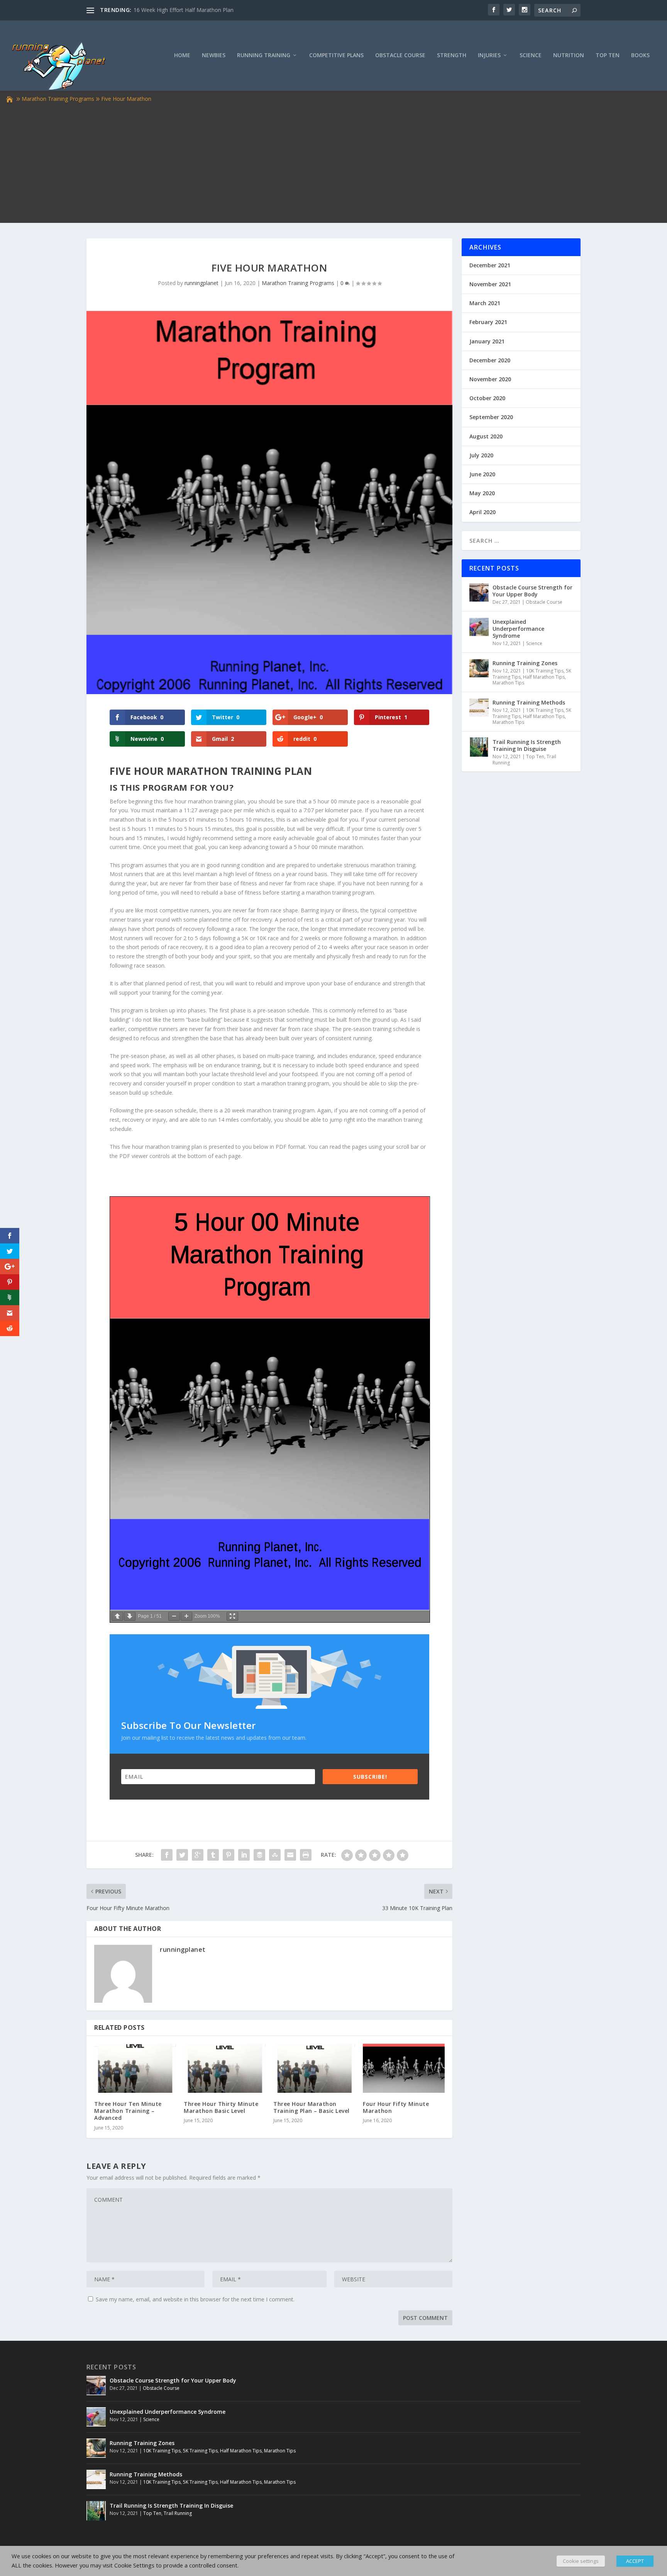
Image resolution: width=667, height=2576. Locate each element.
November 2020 (490, 379)
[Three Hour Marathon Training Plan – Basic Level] (314, 2068)
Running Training (264, 55)
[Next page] (130, 1616)
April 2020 (482, 512)
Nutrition (569, 55)
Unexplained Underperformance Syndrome (518, 629)
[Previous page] (117, 1616)
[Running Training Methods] (479, 708)
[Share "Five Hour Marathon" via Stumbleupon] (275, 1855)
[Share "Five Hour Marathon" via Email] (290, 1855)
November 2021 (490, 284)
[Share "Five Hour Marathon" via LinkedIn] (244, 1855)
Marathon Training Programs (58, 99)
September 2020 (491, 417)
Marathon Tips (508, 683)
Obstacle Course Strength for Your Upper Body (532, 591)
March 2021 (485, 303)
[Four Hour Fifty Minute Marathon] (404, 2068)
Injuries (489, 55)
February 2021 (488, 322)
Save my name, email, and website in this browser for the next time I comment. (195, 2299)
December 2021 (490, 265)
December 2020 (490, 360)
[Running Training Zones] (479, 668)
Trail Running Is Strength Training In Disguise (527, 745)
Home (182, 55)
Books (640, 55)
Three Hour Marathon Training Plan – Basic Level (311, 2107)
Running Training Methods (529, 702)
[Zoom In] (186, 1616)
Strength (452, 55)
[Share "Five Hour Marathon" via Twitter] (182, 1855)
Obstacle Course (400, 55)
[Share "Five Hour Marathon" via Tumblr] (213, 1855)
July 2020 (481, 455)
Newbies (214, 55)
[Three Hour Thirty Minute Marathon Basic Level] (225, 2068)
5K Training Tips (200, 2451)
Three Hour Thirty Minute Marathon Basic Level (221, 2107)
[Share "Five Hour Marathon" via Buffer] (259, 1855)
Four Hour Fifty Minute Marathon (396, 2107)
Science (531, 55)
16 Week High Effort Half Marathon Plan (184, 10)
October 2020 (487, 398)
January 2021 (487, 341)
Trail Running (178, 2513)
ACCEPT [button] (635, 2561)
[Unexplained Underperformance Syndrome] (479, 627)
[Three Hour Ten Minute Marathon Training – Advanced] (135, 2068)
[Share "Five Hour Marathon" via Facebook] (167, 1855)
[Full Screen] (232, 1616)
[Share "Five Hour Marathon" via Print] (306, 1855)
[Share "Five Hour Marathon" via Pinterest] (229, 1855)
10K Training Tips (545, 671)
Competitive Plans (336, 55)
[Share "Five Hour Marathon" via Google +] (198, 1855)
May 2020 (482, 493)
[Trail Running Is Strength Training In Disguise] (479, 747)
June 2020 (482, 474)
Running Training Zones (525, 663)
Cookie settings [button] (581, 2561)
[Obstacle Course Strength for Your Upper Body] (479, 593)
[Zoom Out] (174, 1616)
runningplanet (201, 283)
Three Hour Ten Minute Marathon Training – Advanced (128, 2111)
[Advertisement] (333, 162)
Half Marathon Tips (544, 677)
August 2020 (486, 436)
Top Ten (608, 55)
